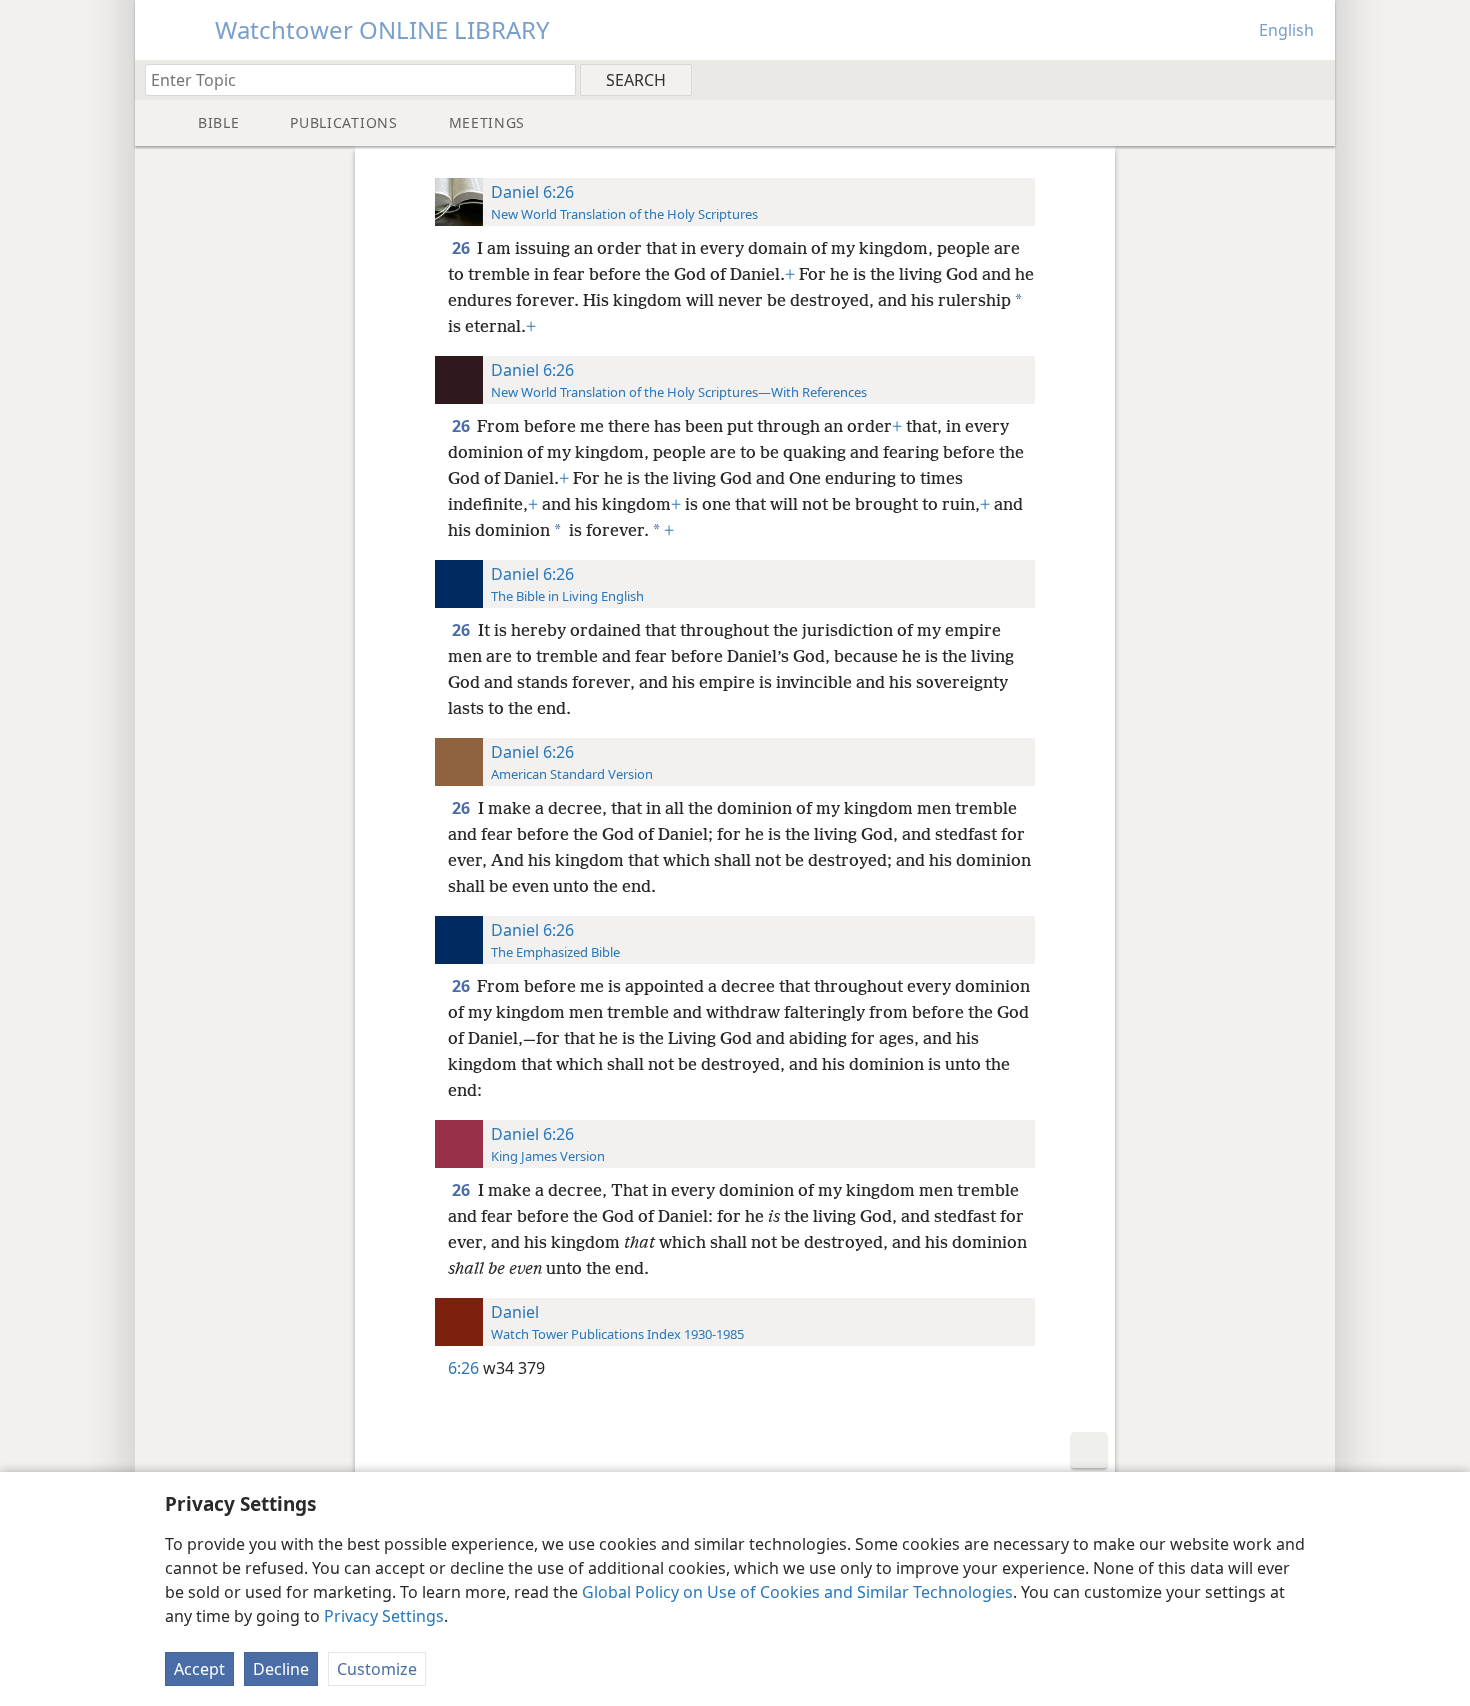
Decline (281, 1669)
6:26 (463, 1368)
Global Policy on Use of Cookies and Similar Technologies (797, 1592)
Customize (377, 1669)
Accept (199, 1669)
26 (462, 248)
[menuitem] (1312, 79)
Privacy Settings (384, 1616)
